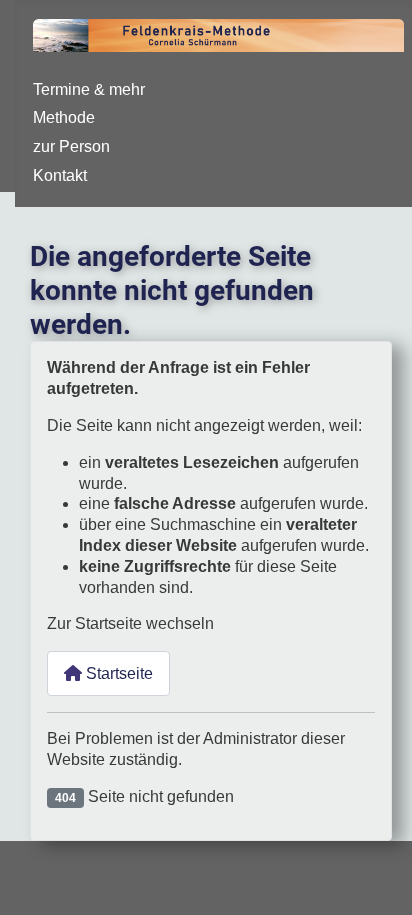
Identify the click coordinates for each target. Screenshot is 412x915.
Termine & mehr (89, 89)
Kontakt (60, 175)
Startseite (117, 673)
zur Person (71, 146)
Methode (64, 117)
